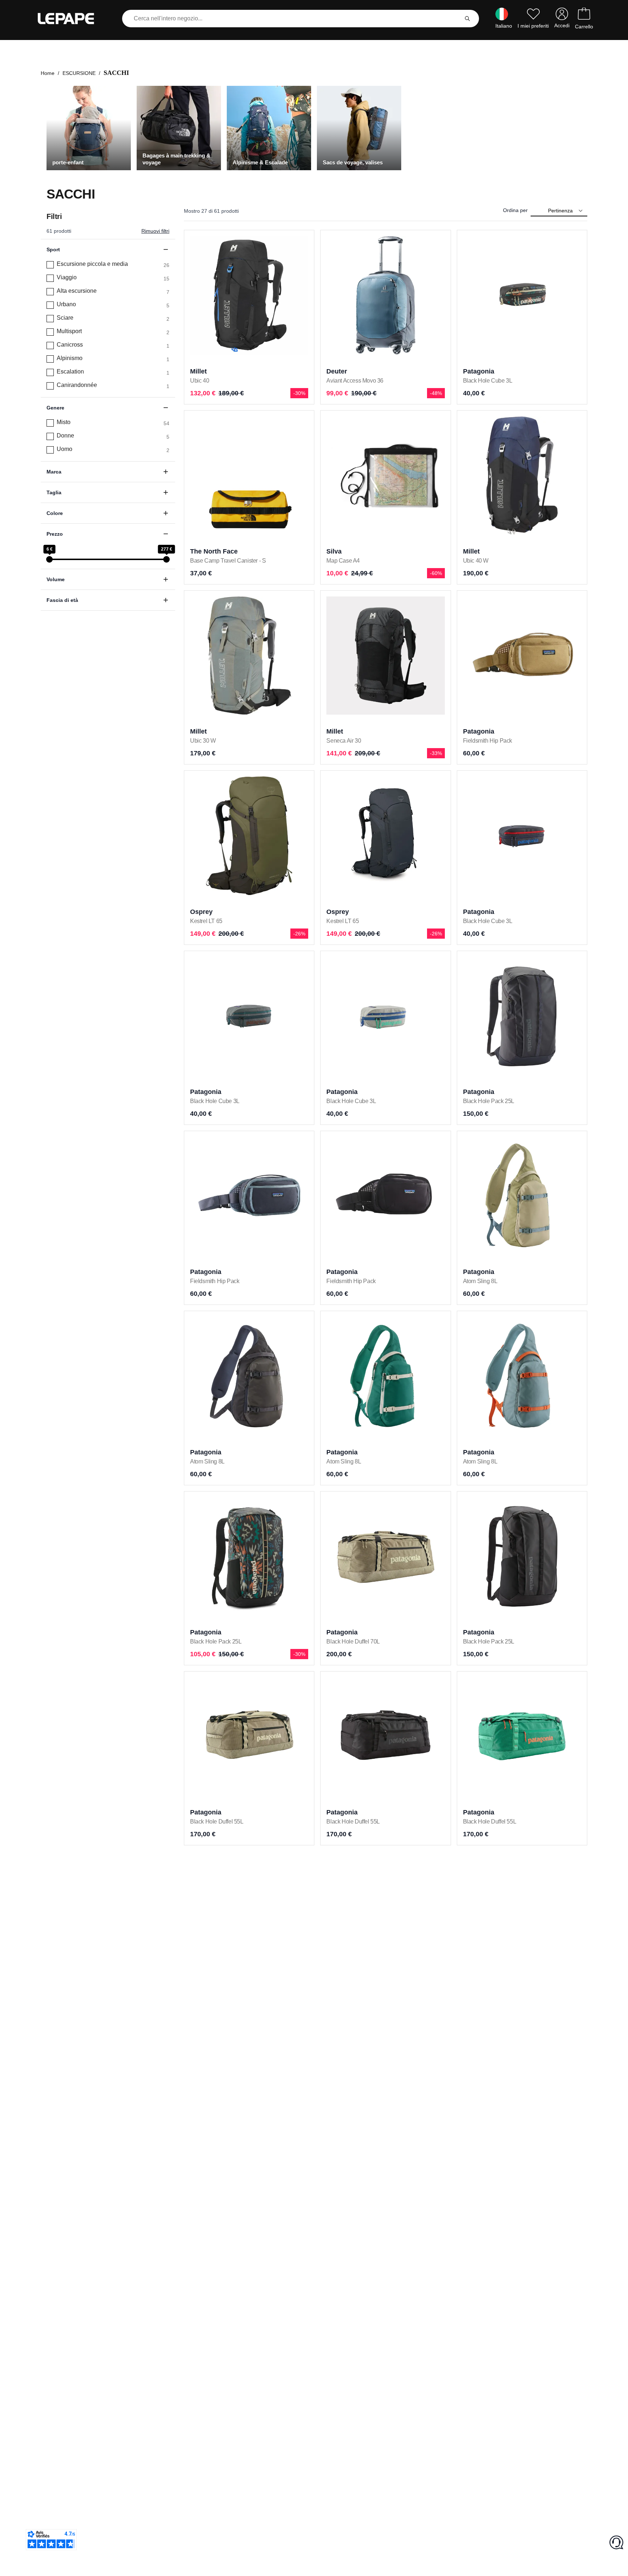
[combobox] (292, 19)
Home (48, 73)
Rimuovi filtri (155, 231)
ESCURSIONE (79, 73)
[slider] (49, 559)
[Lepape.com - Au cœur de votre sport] (71, 19)
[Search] (467, 19)
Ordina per (515, 210)
